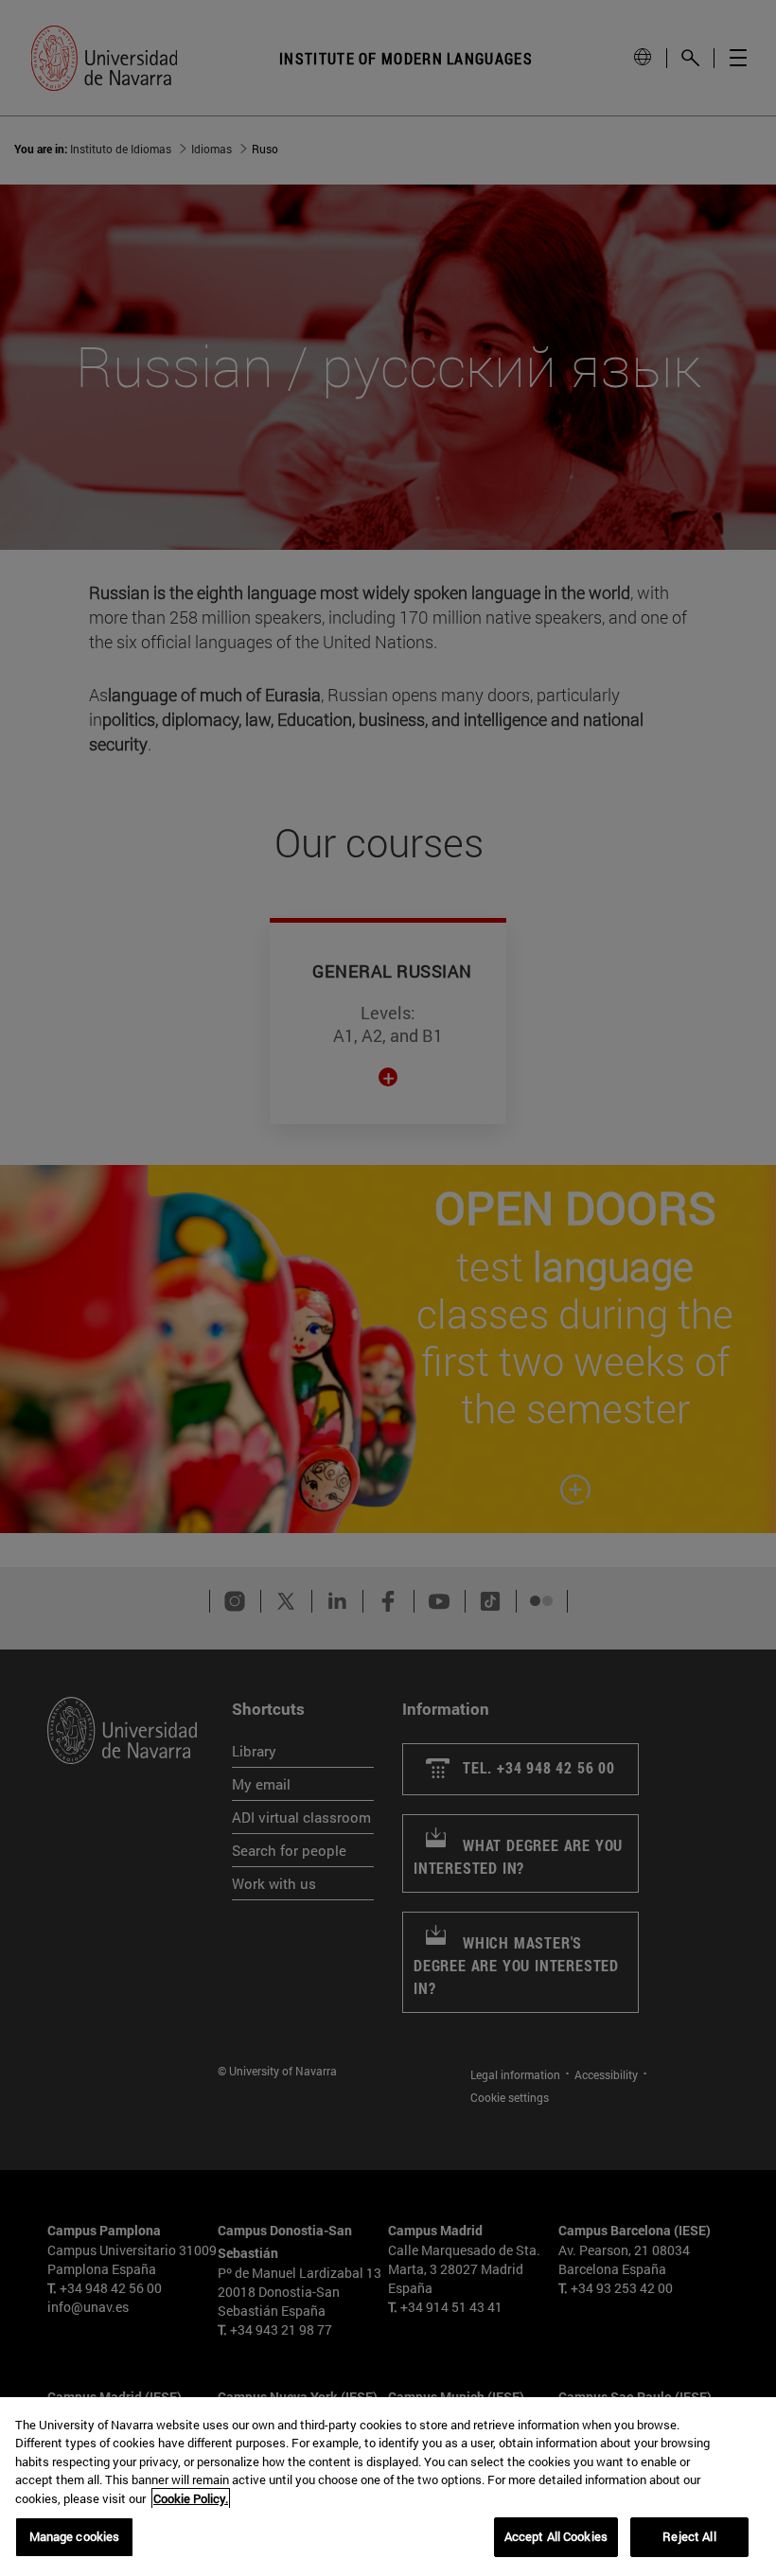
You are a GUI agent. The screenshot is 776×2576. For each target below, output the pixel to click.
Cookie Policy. (191, 2498)
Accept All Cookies (556, 2536)
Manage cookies (75, 2536)
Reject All (689, 2536)
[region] (388, 2487)
